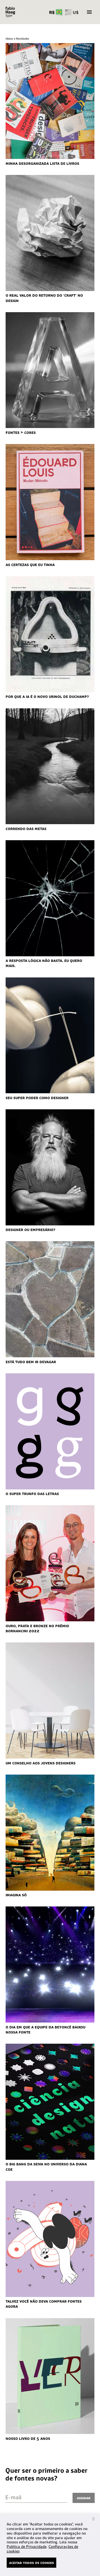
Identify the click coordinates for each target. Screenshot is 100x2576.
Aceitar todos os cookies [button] (31, 2562)
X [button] (93, 2518)
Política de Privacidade (27, 2547)
